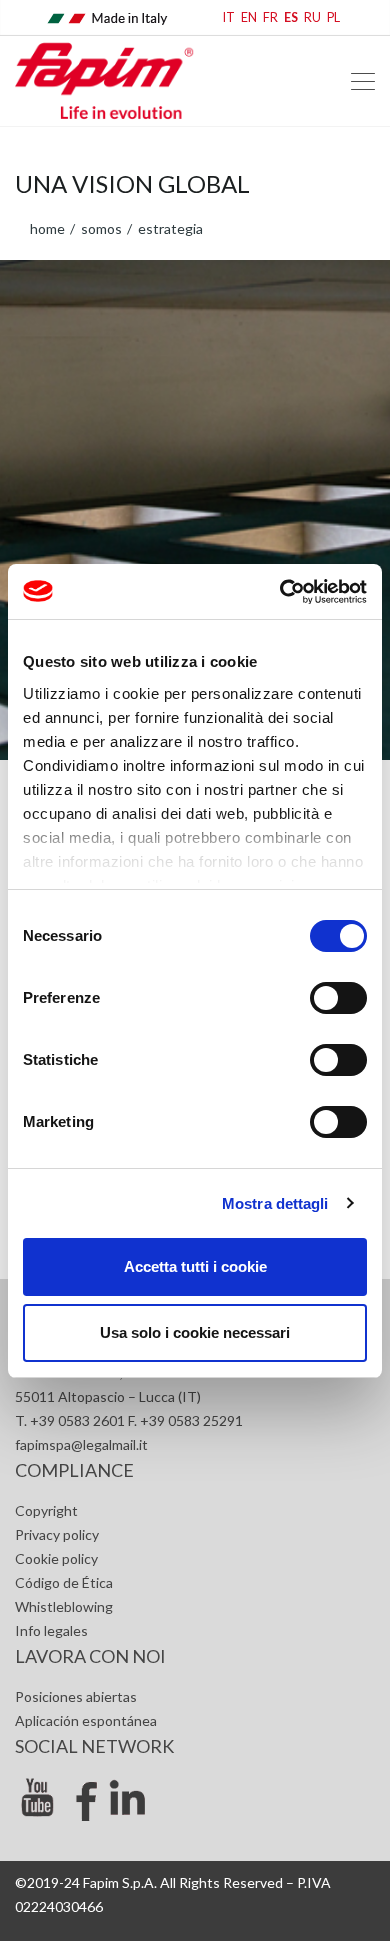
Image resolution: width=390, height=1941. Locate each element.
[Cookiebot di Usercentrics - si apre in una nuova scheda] (280, 592)
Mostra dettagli (275, 1203)
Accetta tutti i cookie (195, 1266)
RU (312, 17)
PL (333, 17)
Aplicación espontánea (86, 1720)
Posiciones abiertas (76, 1696)
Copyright (46, 1510)
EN (249, 17)
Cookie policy (56, 1558)
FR (270, 17)
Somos (100, 228)
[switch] (338, 998)
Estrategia (169, 228)
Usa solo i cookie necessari (195, 1332)
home (47, 228)
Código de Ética (64, 1582)
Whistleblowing (64, 1606)
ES (291, 17)
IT (229, 17)
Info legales (51, 1630)
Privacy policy (57, 1534)
